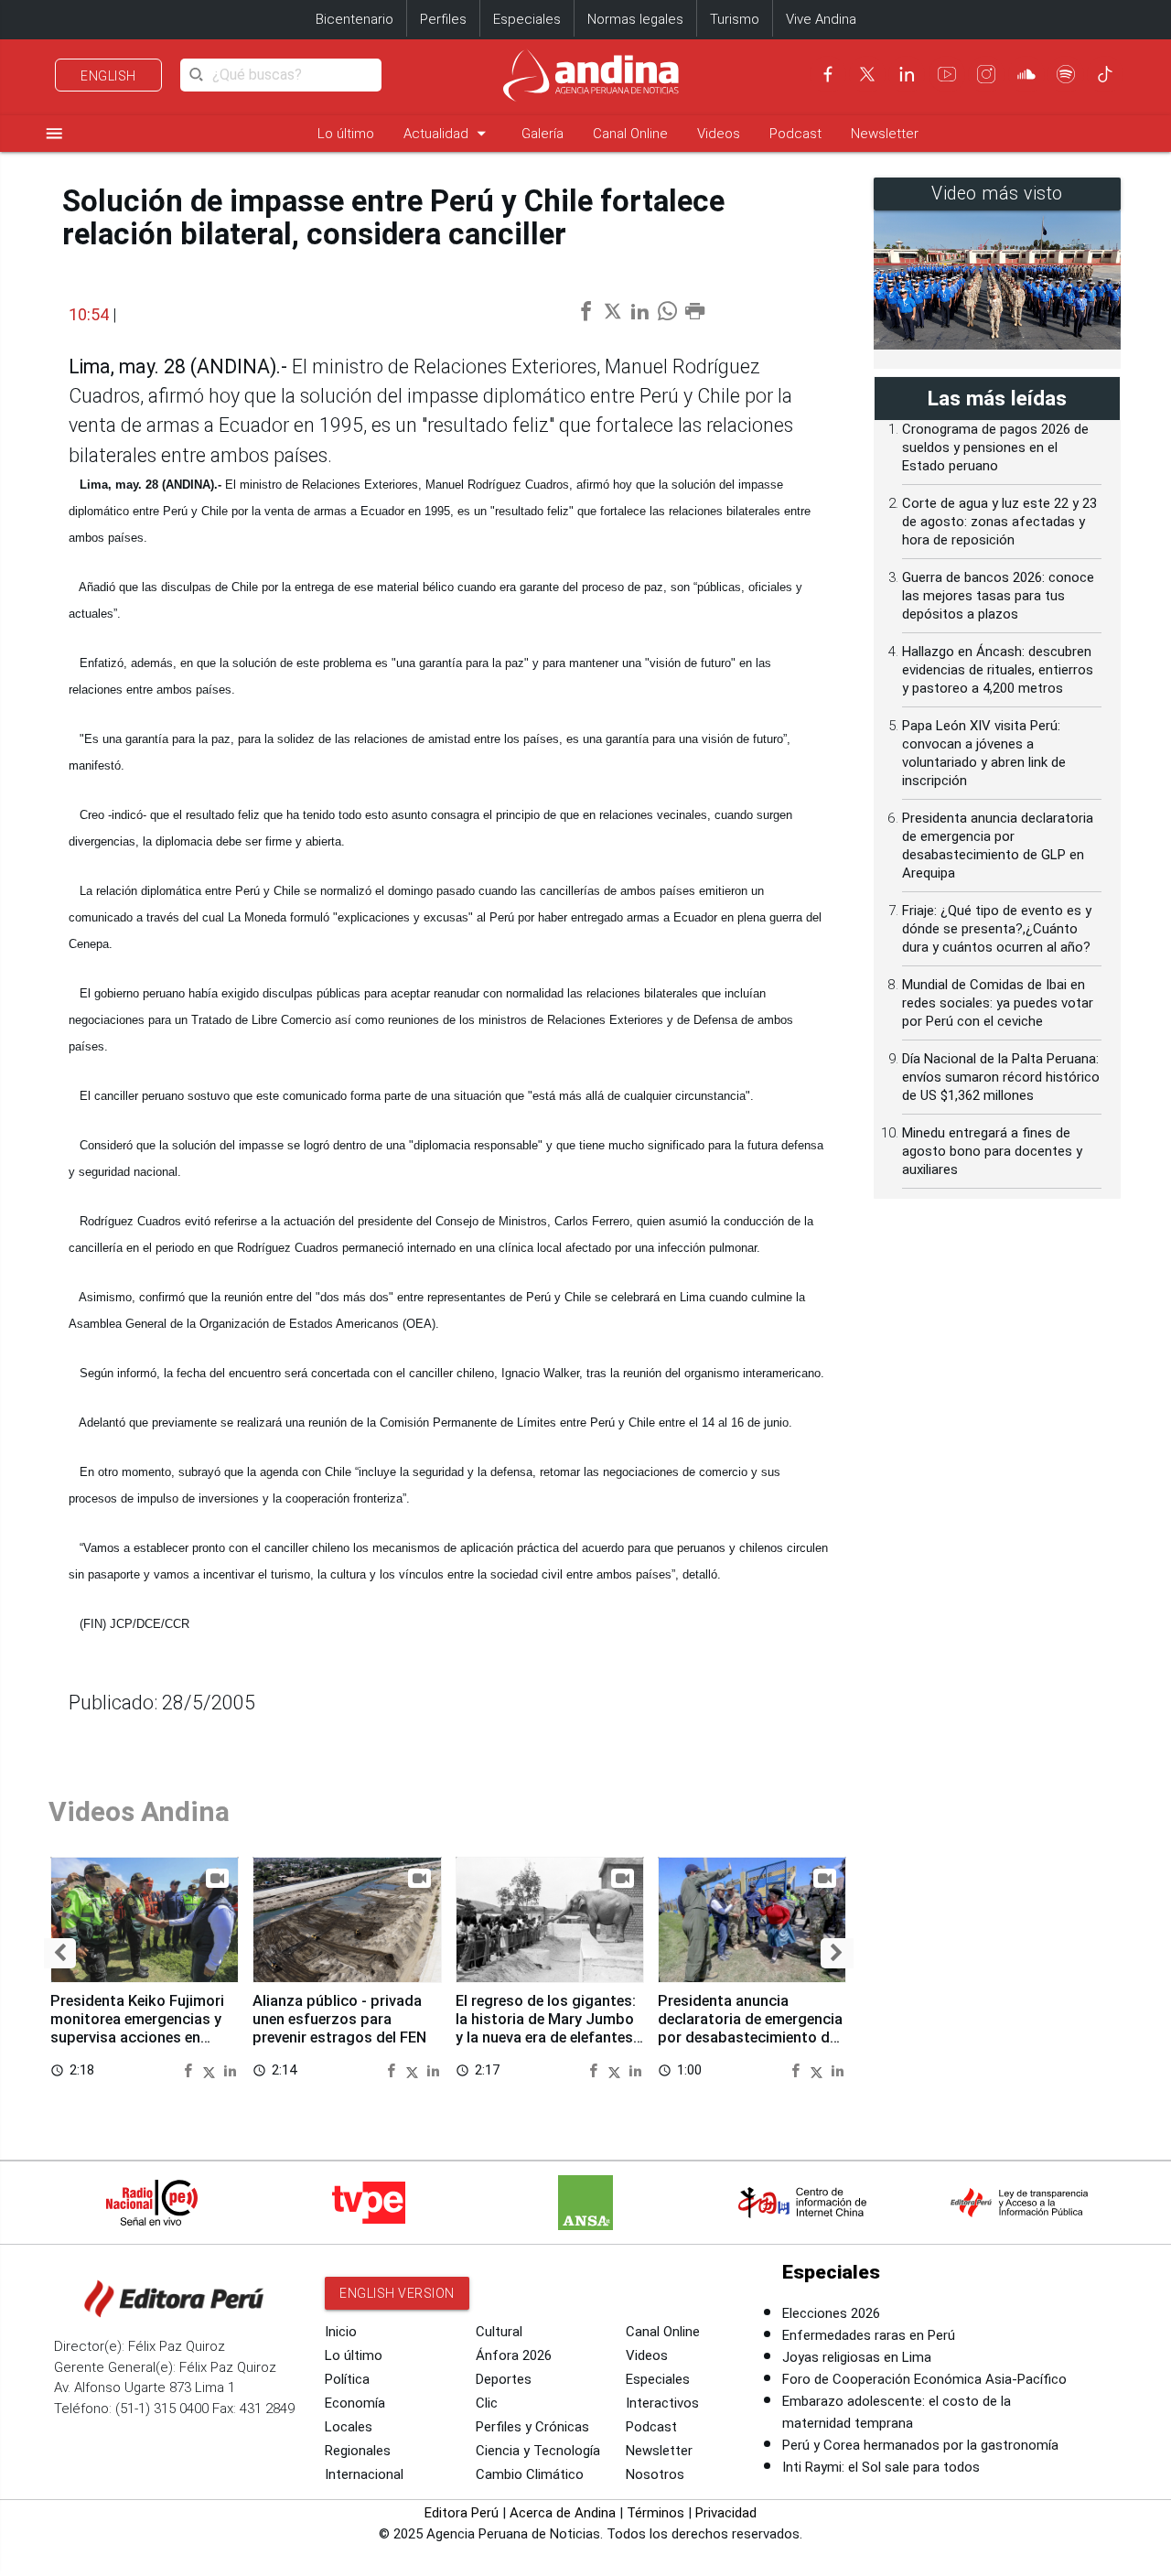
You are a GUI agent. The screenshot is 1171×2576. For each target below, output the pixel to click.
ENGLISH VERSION (397, 2293)
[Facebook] (828, 74)
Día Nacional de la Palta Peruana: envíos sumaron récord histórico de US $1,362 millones (1001, 1077)
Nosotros (655, 2474)
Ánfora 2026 (514, 2355)
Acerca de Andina (563, 2513)
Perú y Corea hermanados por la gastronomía (920, 2445)
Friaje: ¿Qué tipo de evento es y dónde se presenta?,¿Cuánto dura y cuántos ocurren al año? (997, 929)
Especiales (527, 19)
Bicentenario (355, 19)
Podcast (795, 134)
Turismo (735, 19)
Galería (543, 134)
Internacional (364, 2474)
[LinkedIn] (907, 74)
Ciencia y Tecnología (538, 2451)
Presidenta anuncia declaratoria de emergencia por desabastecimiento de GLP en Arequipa (750, 2028)
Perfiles (443, 19)
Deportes (504, 2379)
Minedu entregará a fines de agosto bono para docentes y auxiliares (992, 1151)
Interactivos (662, 2403)
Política (347, 2379)
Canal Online (630, 134)
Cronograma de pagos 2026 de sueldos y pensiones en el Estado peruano (995, 447)
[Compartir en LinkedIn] (230, 2069)
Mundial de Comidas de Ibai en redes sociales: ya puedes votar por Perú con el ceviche (998, 1003)
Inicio (341, 2332)
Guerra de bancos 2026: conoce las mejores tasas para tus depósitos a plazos (998, 596)
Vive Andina (821, 19)
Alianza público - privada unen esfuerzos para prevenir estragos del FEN (339, 2019)
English (108, 76)
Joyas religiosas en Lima (857, 2357)
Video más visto (997, 194)
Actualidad (448, 133)
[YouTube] (947, 74)
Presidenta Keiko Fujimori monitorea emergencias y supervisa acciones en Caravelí (137, 2028)
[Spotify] (1066, 74)
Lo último (346, 134)
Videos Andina (139, 1811)
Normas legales (635, 19)
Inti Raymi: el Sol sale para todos (881, 2467)
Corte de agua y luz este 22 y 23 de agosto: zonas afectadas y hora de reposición (999, 522)
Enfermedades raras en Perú (869, 2335)
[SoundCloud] (1026, 74)
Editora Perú (462, 2513)
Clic (487, 2403)
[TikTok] (1105, 74)
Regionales (358, 2451)
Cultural (499, 2332)
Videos (719, 134)
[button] (60, 1953)
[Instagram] (986, 74)
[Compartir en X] (211, 2069)
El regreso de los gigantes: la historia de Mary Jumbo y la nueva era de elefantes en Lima (546, 2028)
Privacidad (726, 2513)
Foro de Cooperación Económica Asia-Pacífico (924, 2379)
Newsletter (885, 134)
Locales (349, 2427)
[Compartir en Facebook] (190, 2069)
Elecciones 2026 (831, 2313)
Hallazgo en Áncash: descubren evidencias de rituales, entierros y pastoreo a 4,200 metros (998, 670)
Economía (355, 2403)
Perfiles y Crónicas (532, 2427)
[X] (867, 74)
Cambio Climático (530, 2474)
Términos (655, 2513)
